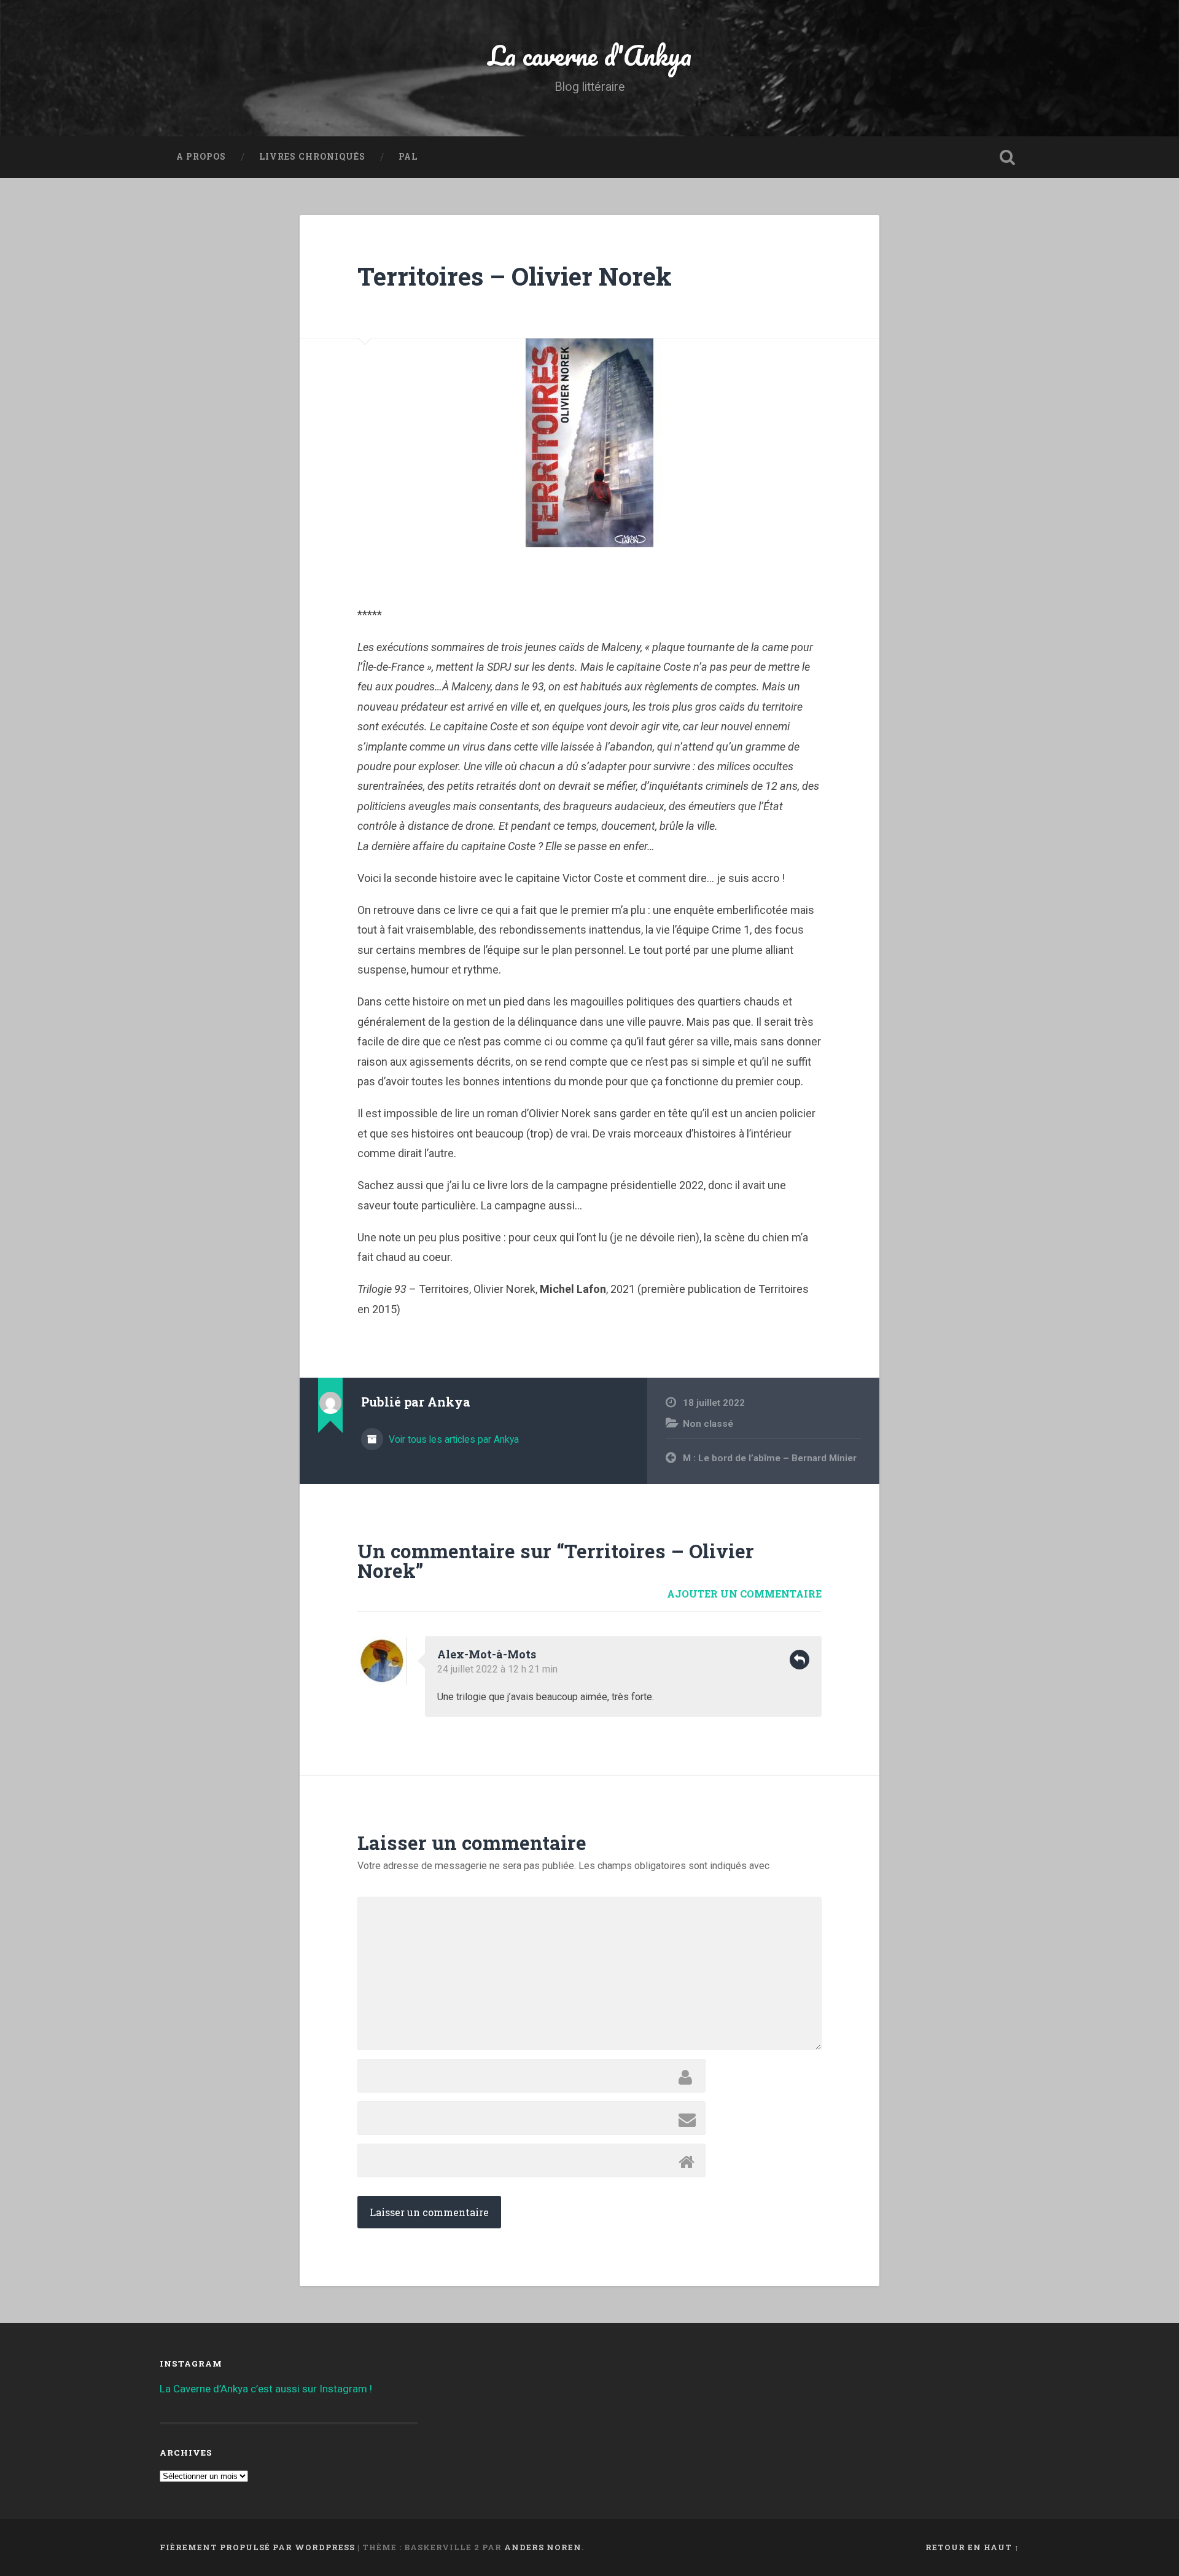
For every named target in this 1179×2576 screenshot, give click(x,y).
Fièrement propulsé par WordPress (257, 2547)
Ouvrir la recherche (1007, 157)
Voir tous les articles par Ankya (453, 1439)
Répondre (800, 1660)
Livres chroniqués (312, 157)
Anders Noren (543, 2547)
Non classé (708, 1424)
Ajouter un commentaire (744, 1594)
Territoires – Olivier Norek (515, 276)
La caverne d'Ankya (590, 55)
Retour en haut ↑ (972, 2547)
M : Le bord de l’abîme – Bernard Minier (770, 1458)
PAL (408, 157)
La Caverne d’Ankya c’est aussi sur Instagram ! (266, 2389)
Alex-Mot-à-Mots (487, 1654)
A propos (201, 157)
